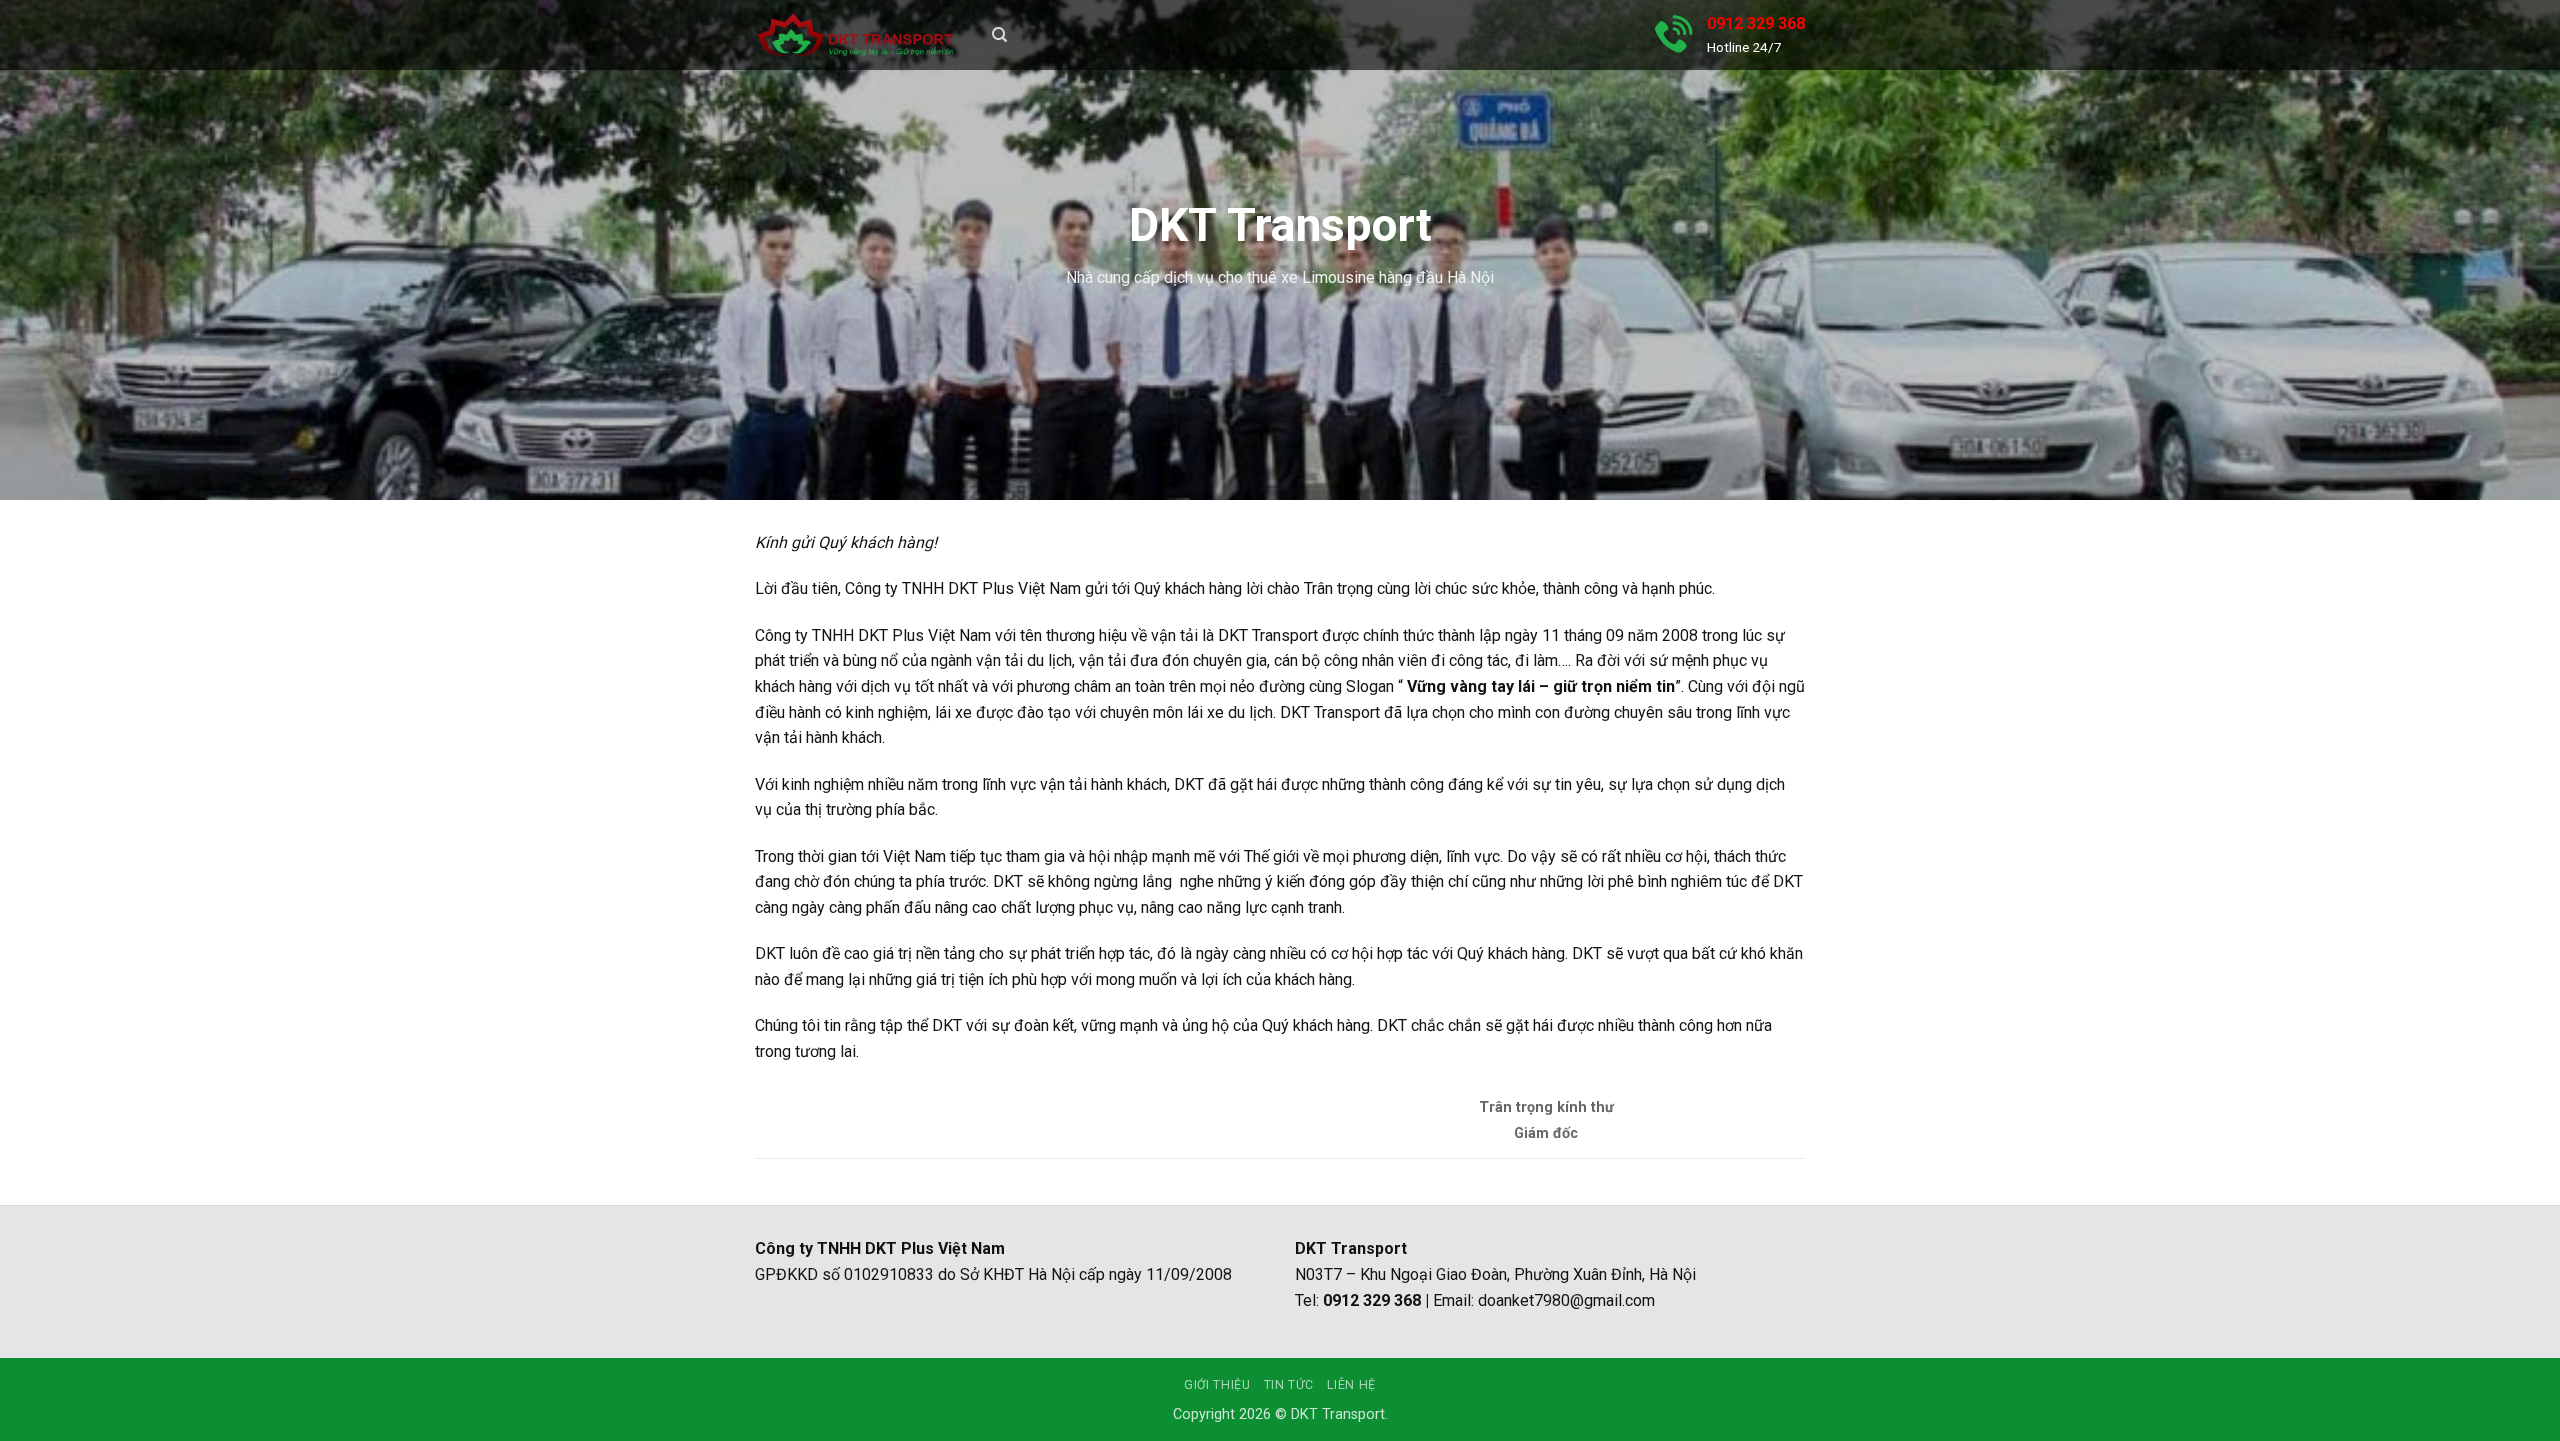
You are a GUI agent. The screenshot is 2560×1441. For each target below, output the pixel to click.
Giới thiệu (1217, 1385)
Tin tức (1289, 1385)
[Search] (999, 35)
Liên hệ (1351, 1385)
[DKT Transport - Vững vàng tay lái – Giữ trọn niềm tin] (855, 35)
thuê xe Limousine (1311, 277)
